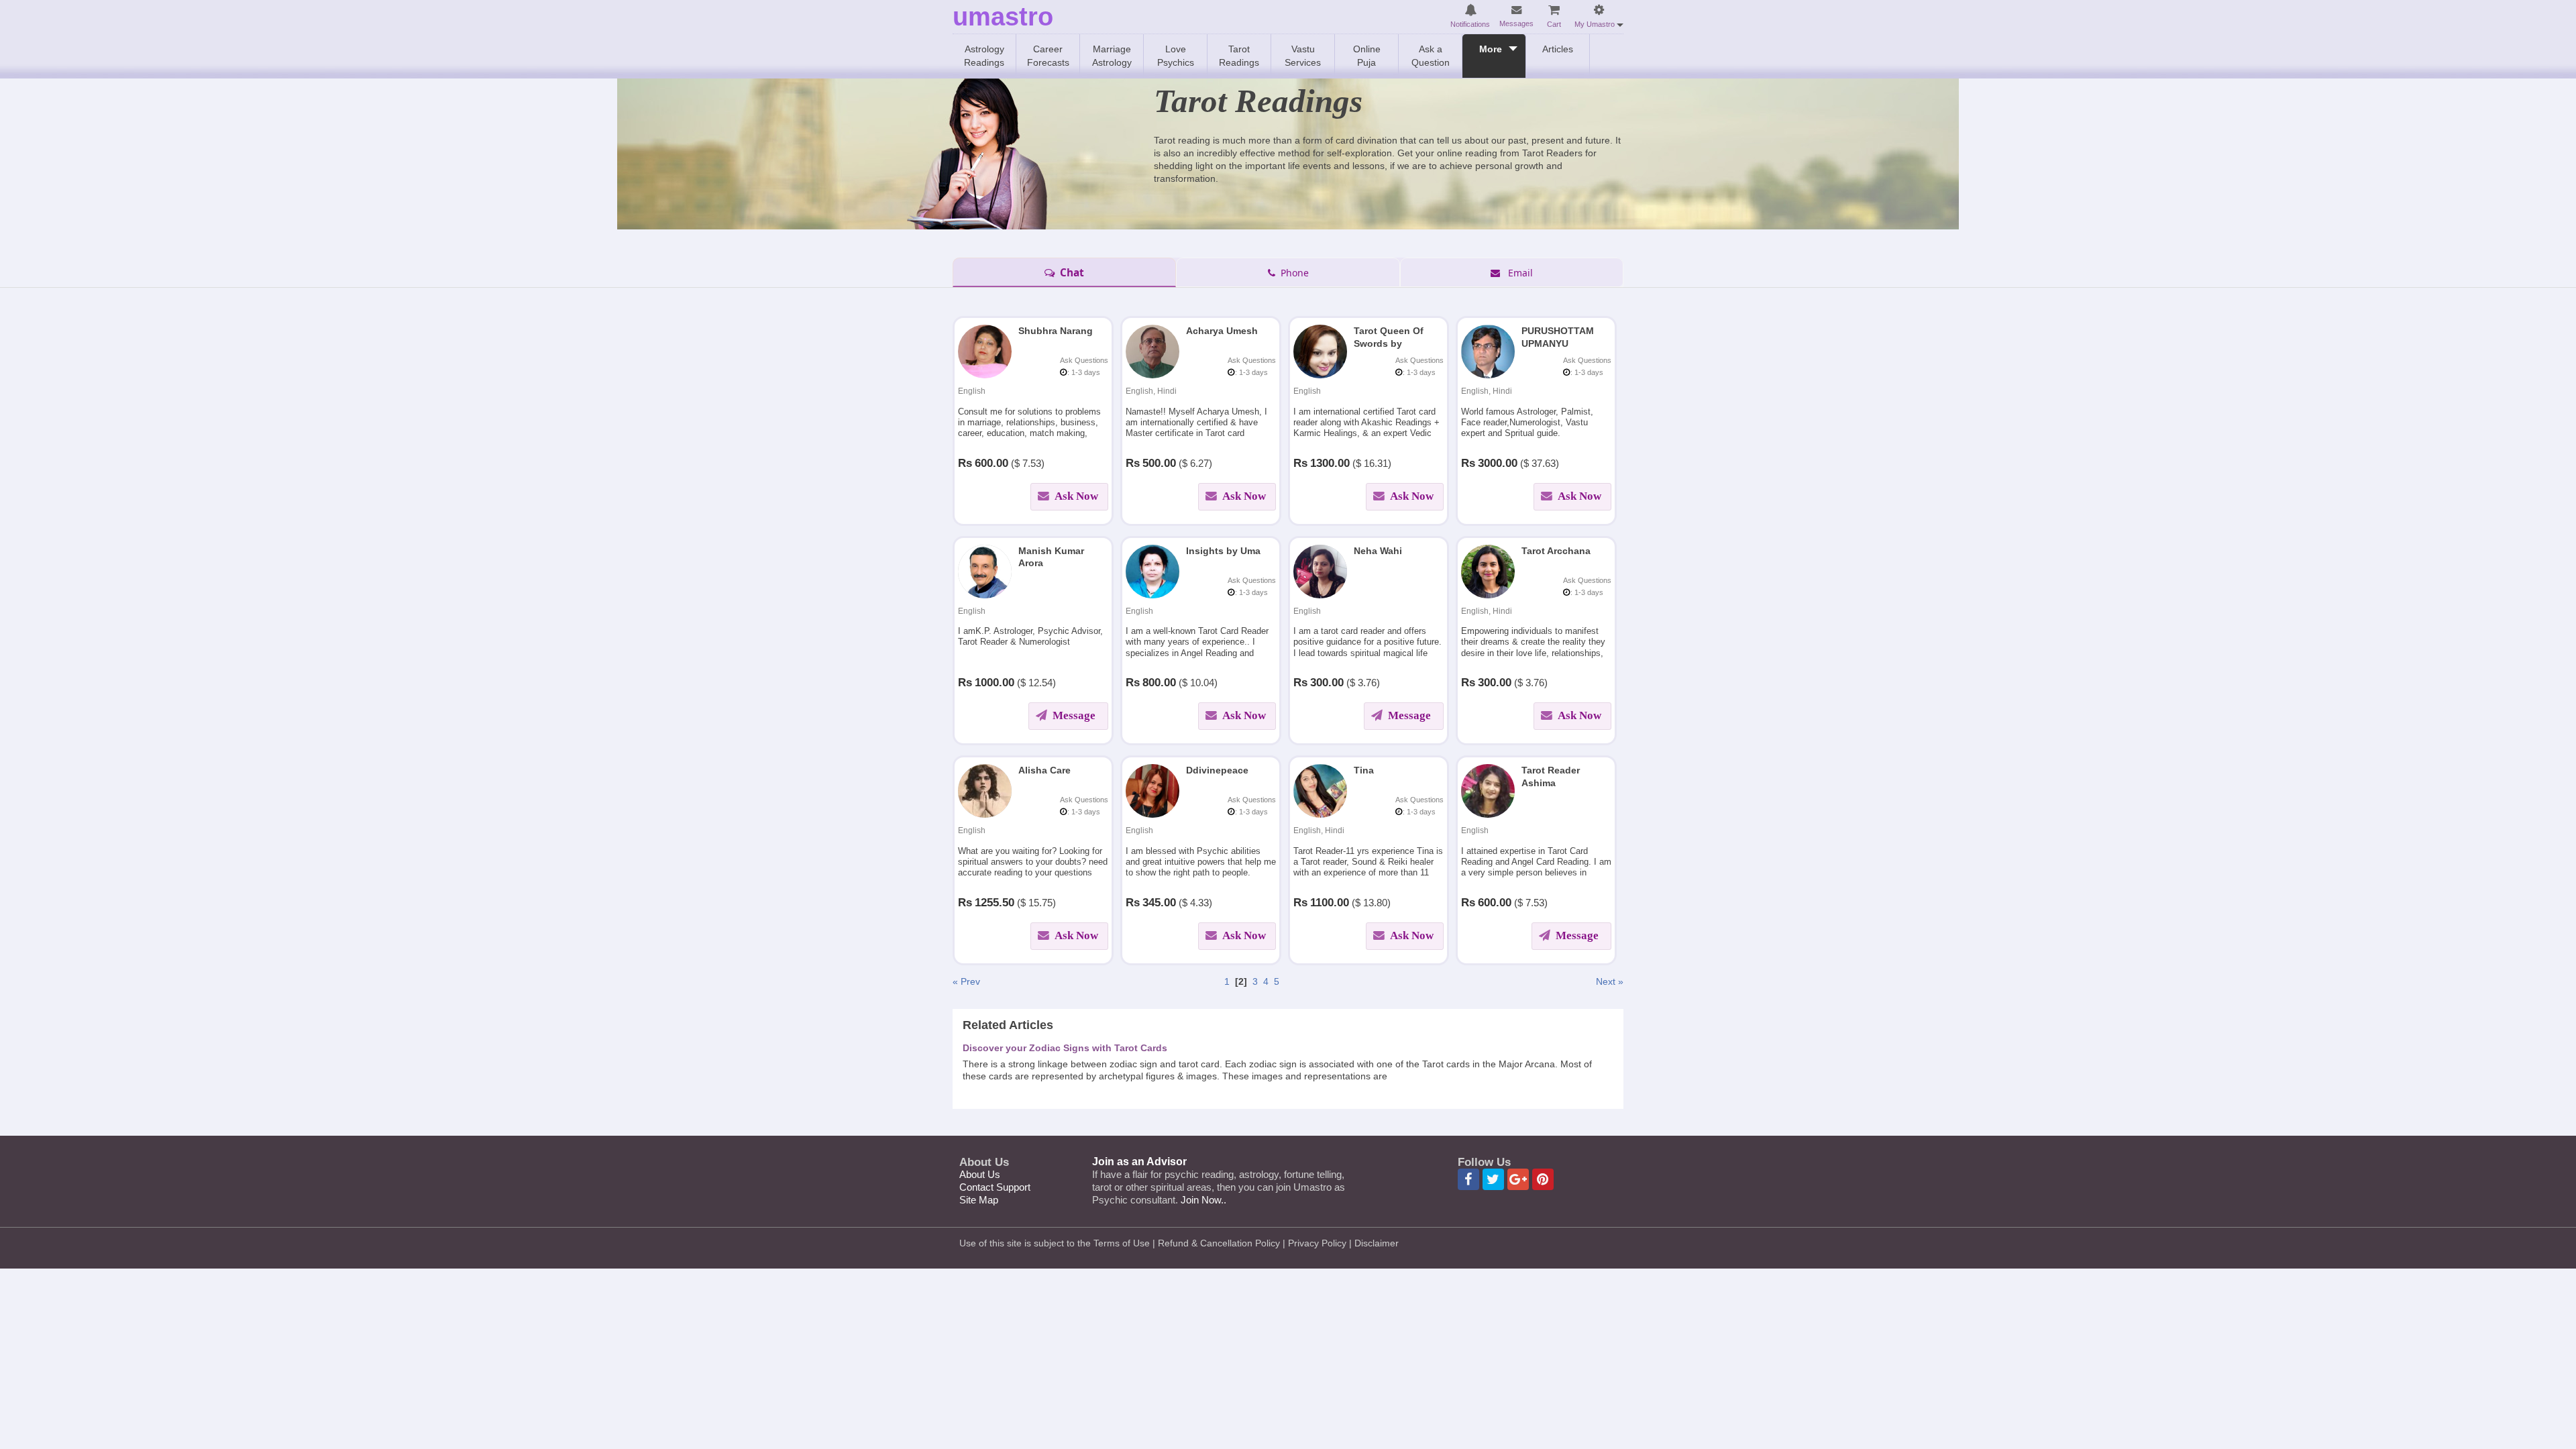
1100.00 (1330, 903)
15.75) (1042, 903)
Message (1074, 715)
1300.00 (1330, 463)
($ (1015, 463)
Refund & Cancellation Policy (1219, 1243)
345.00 (1159, 903)
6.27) (1201, 463)
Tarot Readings (1239, 56)
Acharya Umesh (1222, 331)
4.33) (1201, 903)
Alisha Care (1044, 770)
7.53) (1033, 463)
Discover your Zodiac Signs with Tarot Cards (1065, 1048)
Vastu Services (1303, 56)
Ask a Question (1431, 56)
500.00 (1159, 463)
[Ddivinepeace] (1152, 790)
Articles (1558, 49)
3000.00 (1498, 463)
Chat (1071, 273)
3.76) (1369, 683)
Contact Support (995, 1187)
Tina (1364, 770)
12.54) (1042, 683)
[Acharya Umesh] (1152, 351)
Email (1518, 273)
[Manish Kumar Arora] (985, 570)
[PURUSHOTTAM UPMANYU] (1488, 351)
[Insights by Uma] (1152, 570)
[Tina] (1320, 790)
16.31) (1378, 463)
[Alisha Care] (985, 790)
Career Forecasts (1048, 56)
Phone (1293, 273)
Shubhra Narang (1056, 331)
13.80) (1377, 903)
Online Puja (1367, 56)
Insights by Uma (1223, 551)
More (1491, 49)
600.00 (991, 463)
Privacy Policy (1317, 1243)
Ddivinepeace (1217, 770)
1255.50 (995, 903)
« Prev (966, 981)
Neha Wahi (1378, 551)
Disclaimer (1377, 1243)
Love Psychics (1176, 56)
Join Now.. (1203, 1200)
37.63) (1545, 463)
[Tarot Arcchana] (1488, 570)
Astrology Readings (984, 56)
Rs (965, 463)
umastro (1003, 17)
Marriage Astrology (1112, 56)
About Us (980, 1174)
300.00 (1327, 683)
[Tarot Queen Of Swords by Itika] (1320, 351)
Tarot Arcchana (1556, 551)
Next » (1610, 981)
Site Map (979, 1200)
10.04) (1204, 683)
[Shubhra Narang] (985, 351)
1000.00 (995, 683)
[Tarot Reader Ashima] (1488, 790)
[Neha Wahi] (1320, 570)
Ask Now (1075, 496)
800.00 (1159, 683)
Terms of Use (1122, 1243)
